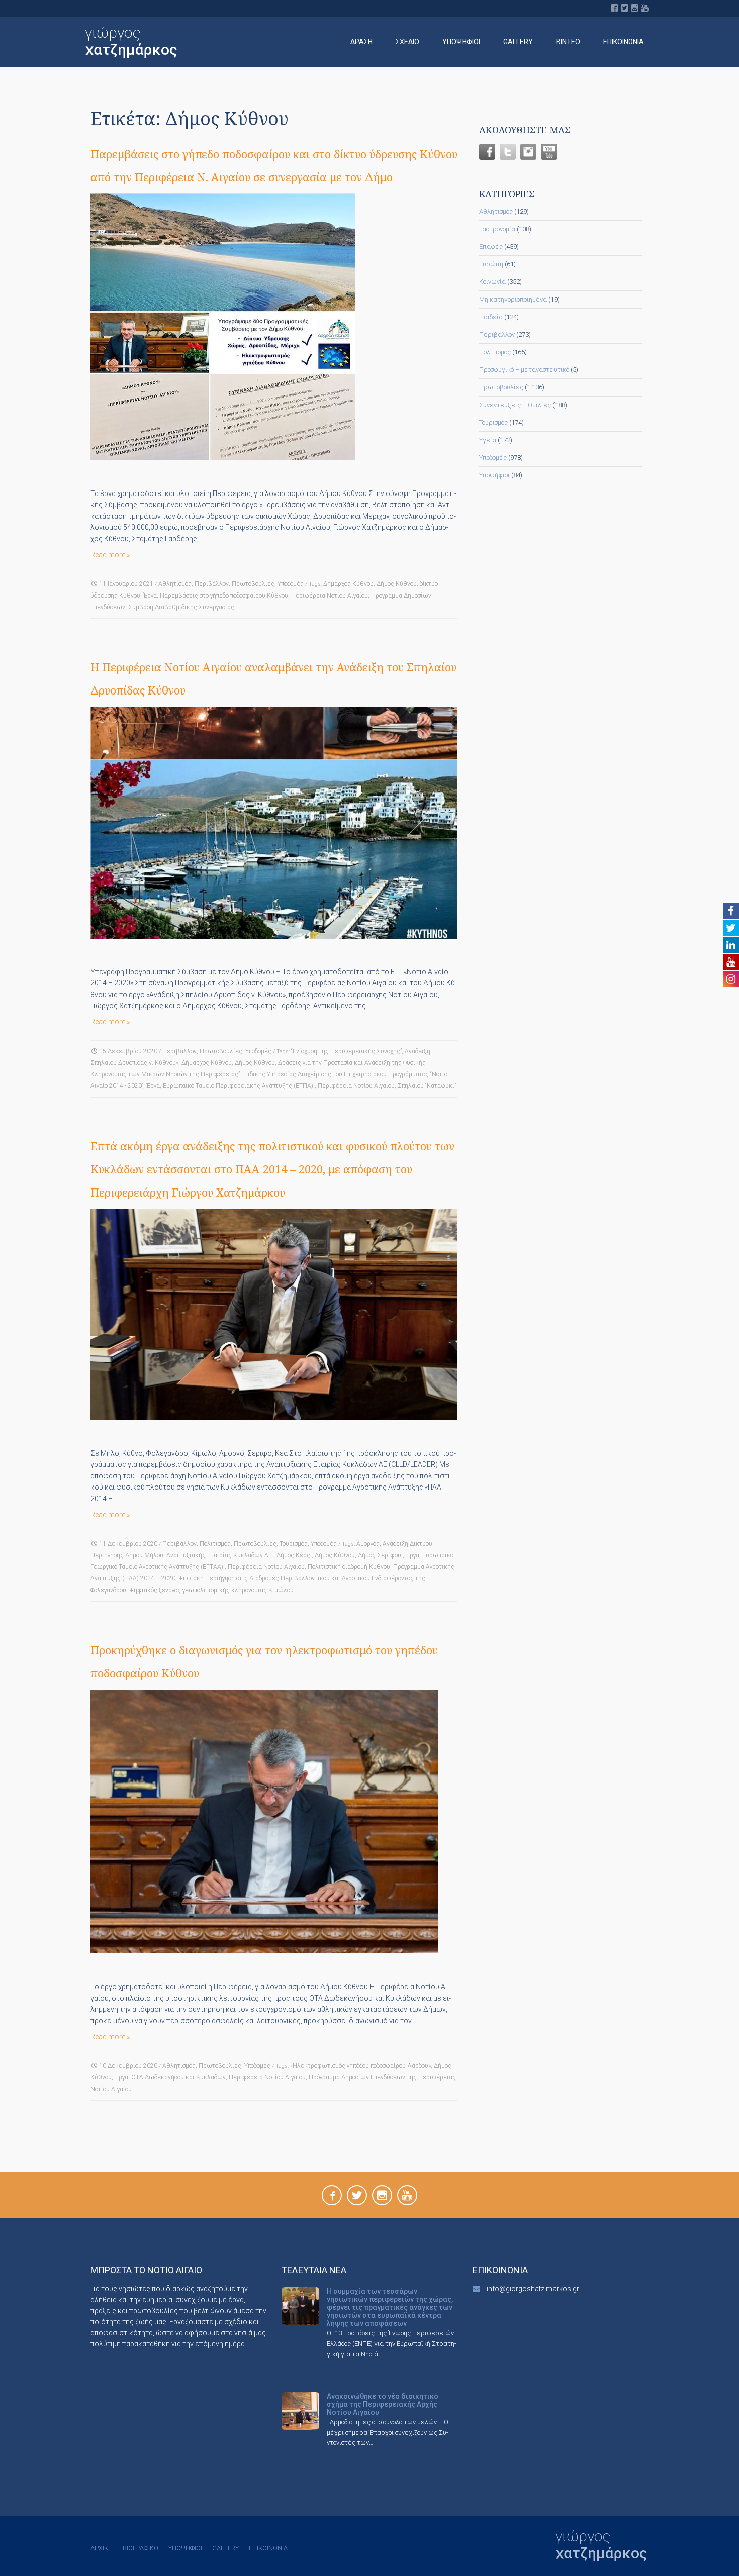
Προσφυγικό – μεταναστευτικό (524, 370)
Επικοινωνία (624, 42)
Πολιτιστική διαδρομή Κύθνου (349, 1567)
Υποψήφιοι (461, 42)
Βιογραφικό (141, 2548)
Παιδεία (491, 317)
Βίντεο (568, 42)
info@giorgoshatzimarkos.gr (533, 2289)
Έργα (150, 596)
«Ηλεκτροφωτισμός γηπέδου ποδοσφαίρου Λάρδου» (360, 2066)
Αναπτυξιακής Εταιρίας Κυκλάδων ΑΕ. (220, 1555)
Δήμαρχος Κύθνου (348, 584)
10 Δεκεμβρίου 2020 (128, 2066)
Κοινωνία (492, 282)
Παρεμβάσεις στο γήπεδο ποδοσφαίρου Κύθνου (224, 596)
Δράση (361, 42)
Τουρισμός (294, 1544)
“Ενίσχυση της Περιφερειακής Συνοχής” (346, 1051)
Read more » (110, 555)
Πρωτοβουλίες (253, 584)
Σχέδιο (407, 42)
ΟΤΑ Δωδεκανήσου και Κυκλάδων (178, 2077)
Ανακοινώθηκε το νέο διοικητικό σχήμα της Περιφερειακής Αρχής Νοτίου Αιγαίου (383, 2404)
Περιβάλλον (212, 584)
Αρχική (102, 2548)
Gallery (518, 42)
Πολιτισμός (215, 1544)
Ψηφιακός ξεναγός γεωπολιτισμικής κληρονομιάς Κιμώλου (211, 1590)
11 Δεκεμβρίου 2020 (128, 1544)
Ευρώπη (491, 264)
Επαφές (491, 246)
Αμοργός (368, 1544)
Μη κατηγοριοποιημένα (513, 299)
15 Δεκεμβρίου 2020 (128, 1051)
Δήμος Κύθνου (397, 584)
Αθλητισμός (175, 584)
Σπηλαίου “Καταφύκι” (427, 1086)
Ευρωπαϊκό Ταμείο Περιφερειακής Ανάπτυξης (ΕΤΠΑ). (239, 1086)
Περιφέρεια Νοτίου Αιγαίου (330, 596)
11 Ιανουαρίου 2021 (126, 584)
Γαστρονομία (497, 229)
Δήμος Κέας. (294, 1555)
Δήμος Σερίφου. (380, 1555)
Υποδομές (291, 584)
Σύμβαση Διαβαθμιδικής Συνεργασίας (181, 607)
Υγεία (488, 440)
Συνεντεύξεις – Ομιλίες (515, 405)
